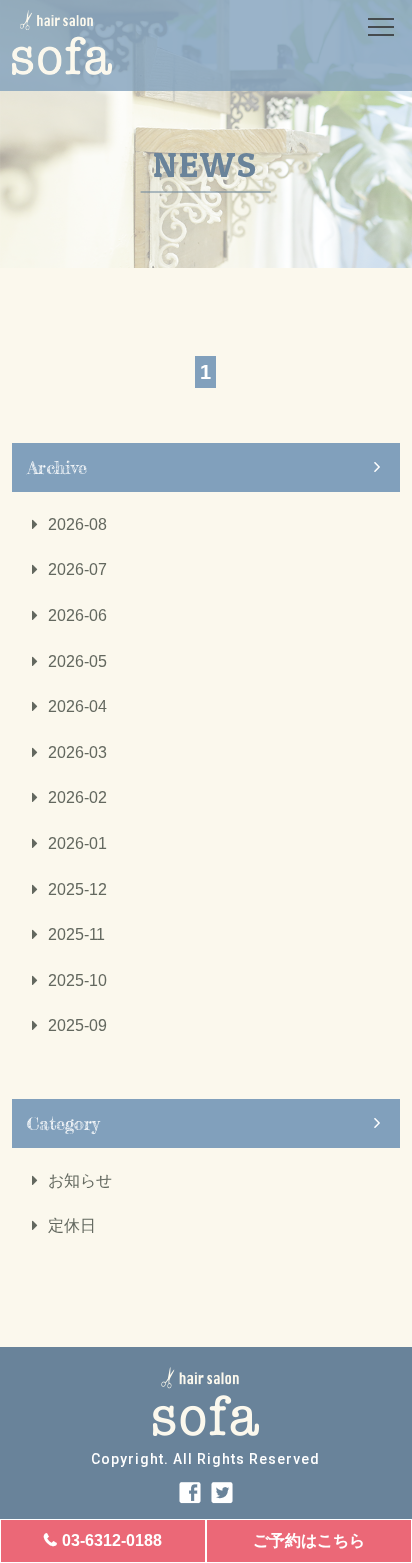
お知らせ (80, 1180)
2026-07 (77, 569)
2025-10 (77, 980)
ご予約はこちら (309, 1540)
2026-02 (77, 797)
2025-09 (77, 1025)
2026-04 (77, 706)
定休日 (72, 1225)
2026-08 (77, 524)
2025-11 (76, 934)
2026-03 (77, 752)
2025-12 (77, 889)
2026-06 (77, 615)
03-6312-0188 (112, 1540)
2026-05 (77, 661)
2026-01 (77, 843)
